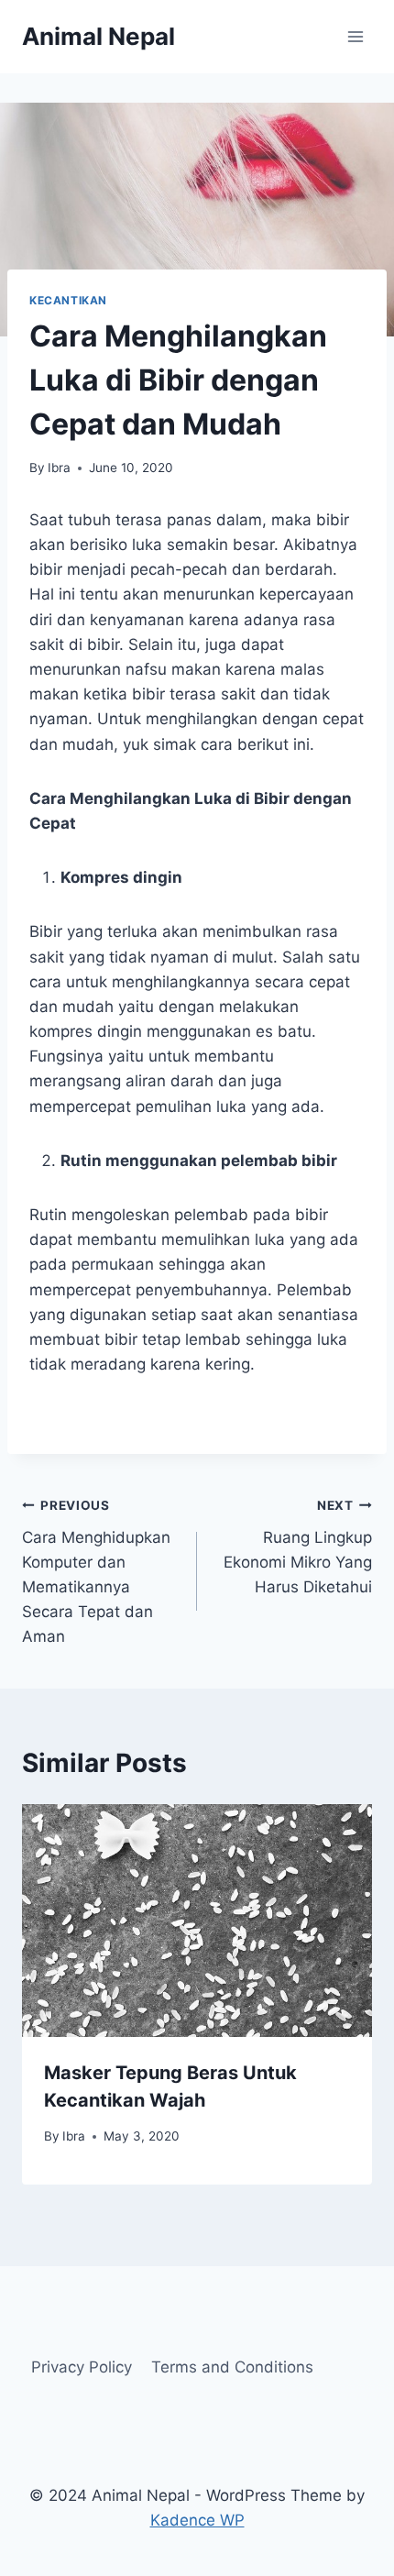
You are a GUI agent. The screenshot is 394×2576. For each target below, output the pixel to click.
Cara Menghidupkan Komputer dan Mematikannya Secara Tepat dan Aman (96, 1572)
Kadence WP (197, 2520)
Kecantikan (68, 300)
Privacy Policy (82, 2367)
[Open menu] (355, 36)
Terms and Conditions (232, 2367)
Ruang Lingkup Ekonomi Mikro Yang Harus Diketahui (298, 1547)
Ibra (59, 468)
